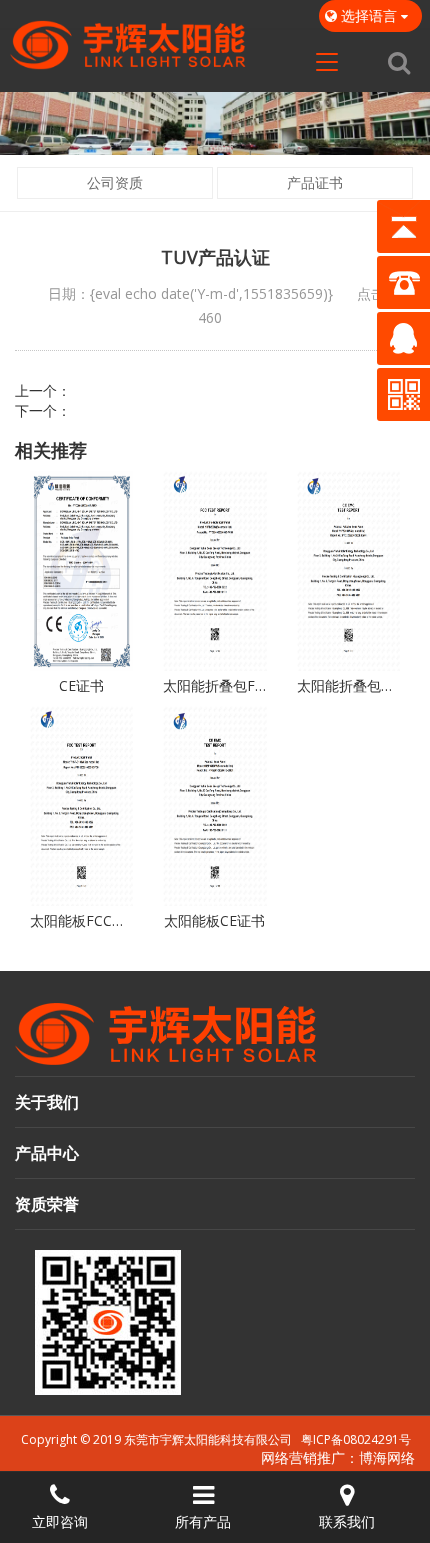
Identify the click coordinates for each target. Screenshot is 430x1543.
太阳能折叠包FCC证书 (214, 685)
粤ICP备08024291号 (356, 1439)
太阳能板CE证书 (214, 920)
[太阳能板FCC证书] (81, 806)
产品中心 (47, 1153)
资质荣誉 (47, 1204)
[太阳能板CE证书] (214, 806)
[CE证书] (81, 571)
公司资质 (115, 182)
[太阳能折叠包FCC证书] (214, 571)
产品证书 (315, 182)
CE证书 (81, 685)
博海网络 (387, 1457)
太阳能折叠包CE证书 (348, 685)
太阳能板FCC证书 (81, 920)
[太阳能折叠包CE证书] (348, 571)
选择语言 (369, 15)
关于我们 (47, 1102)
